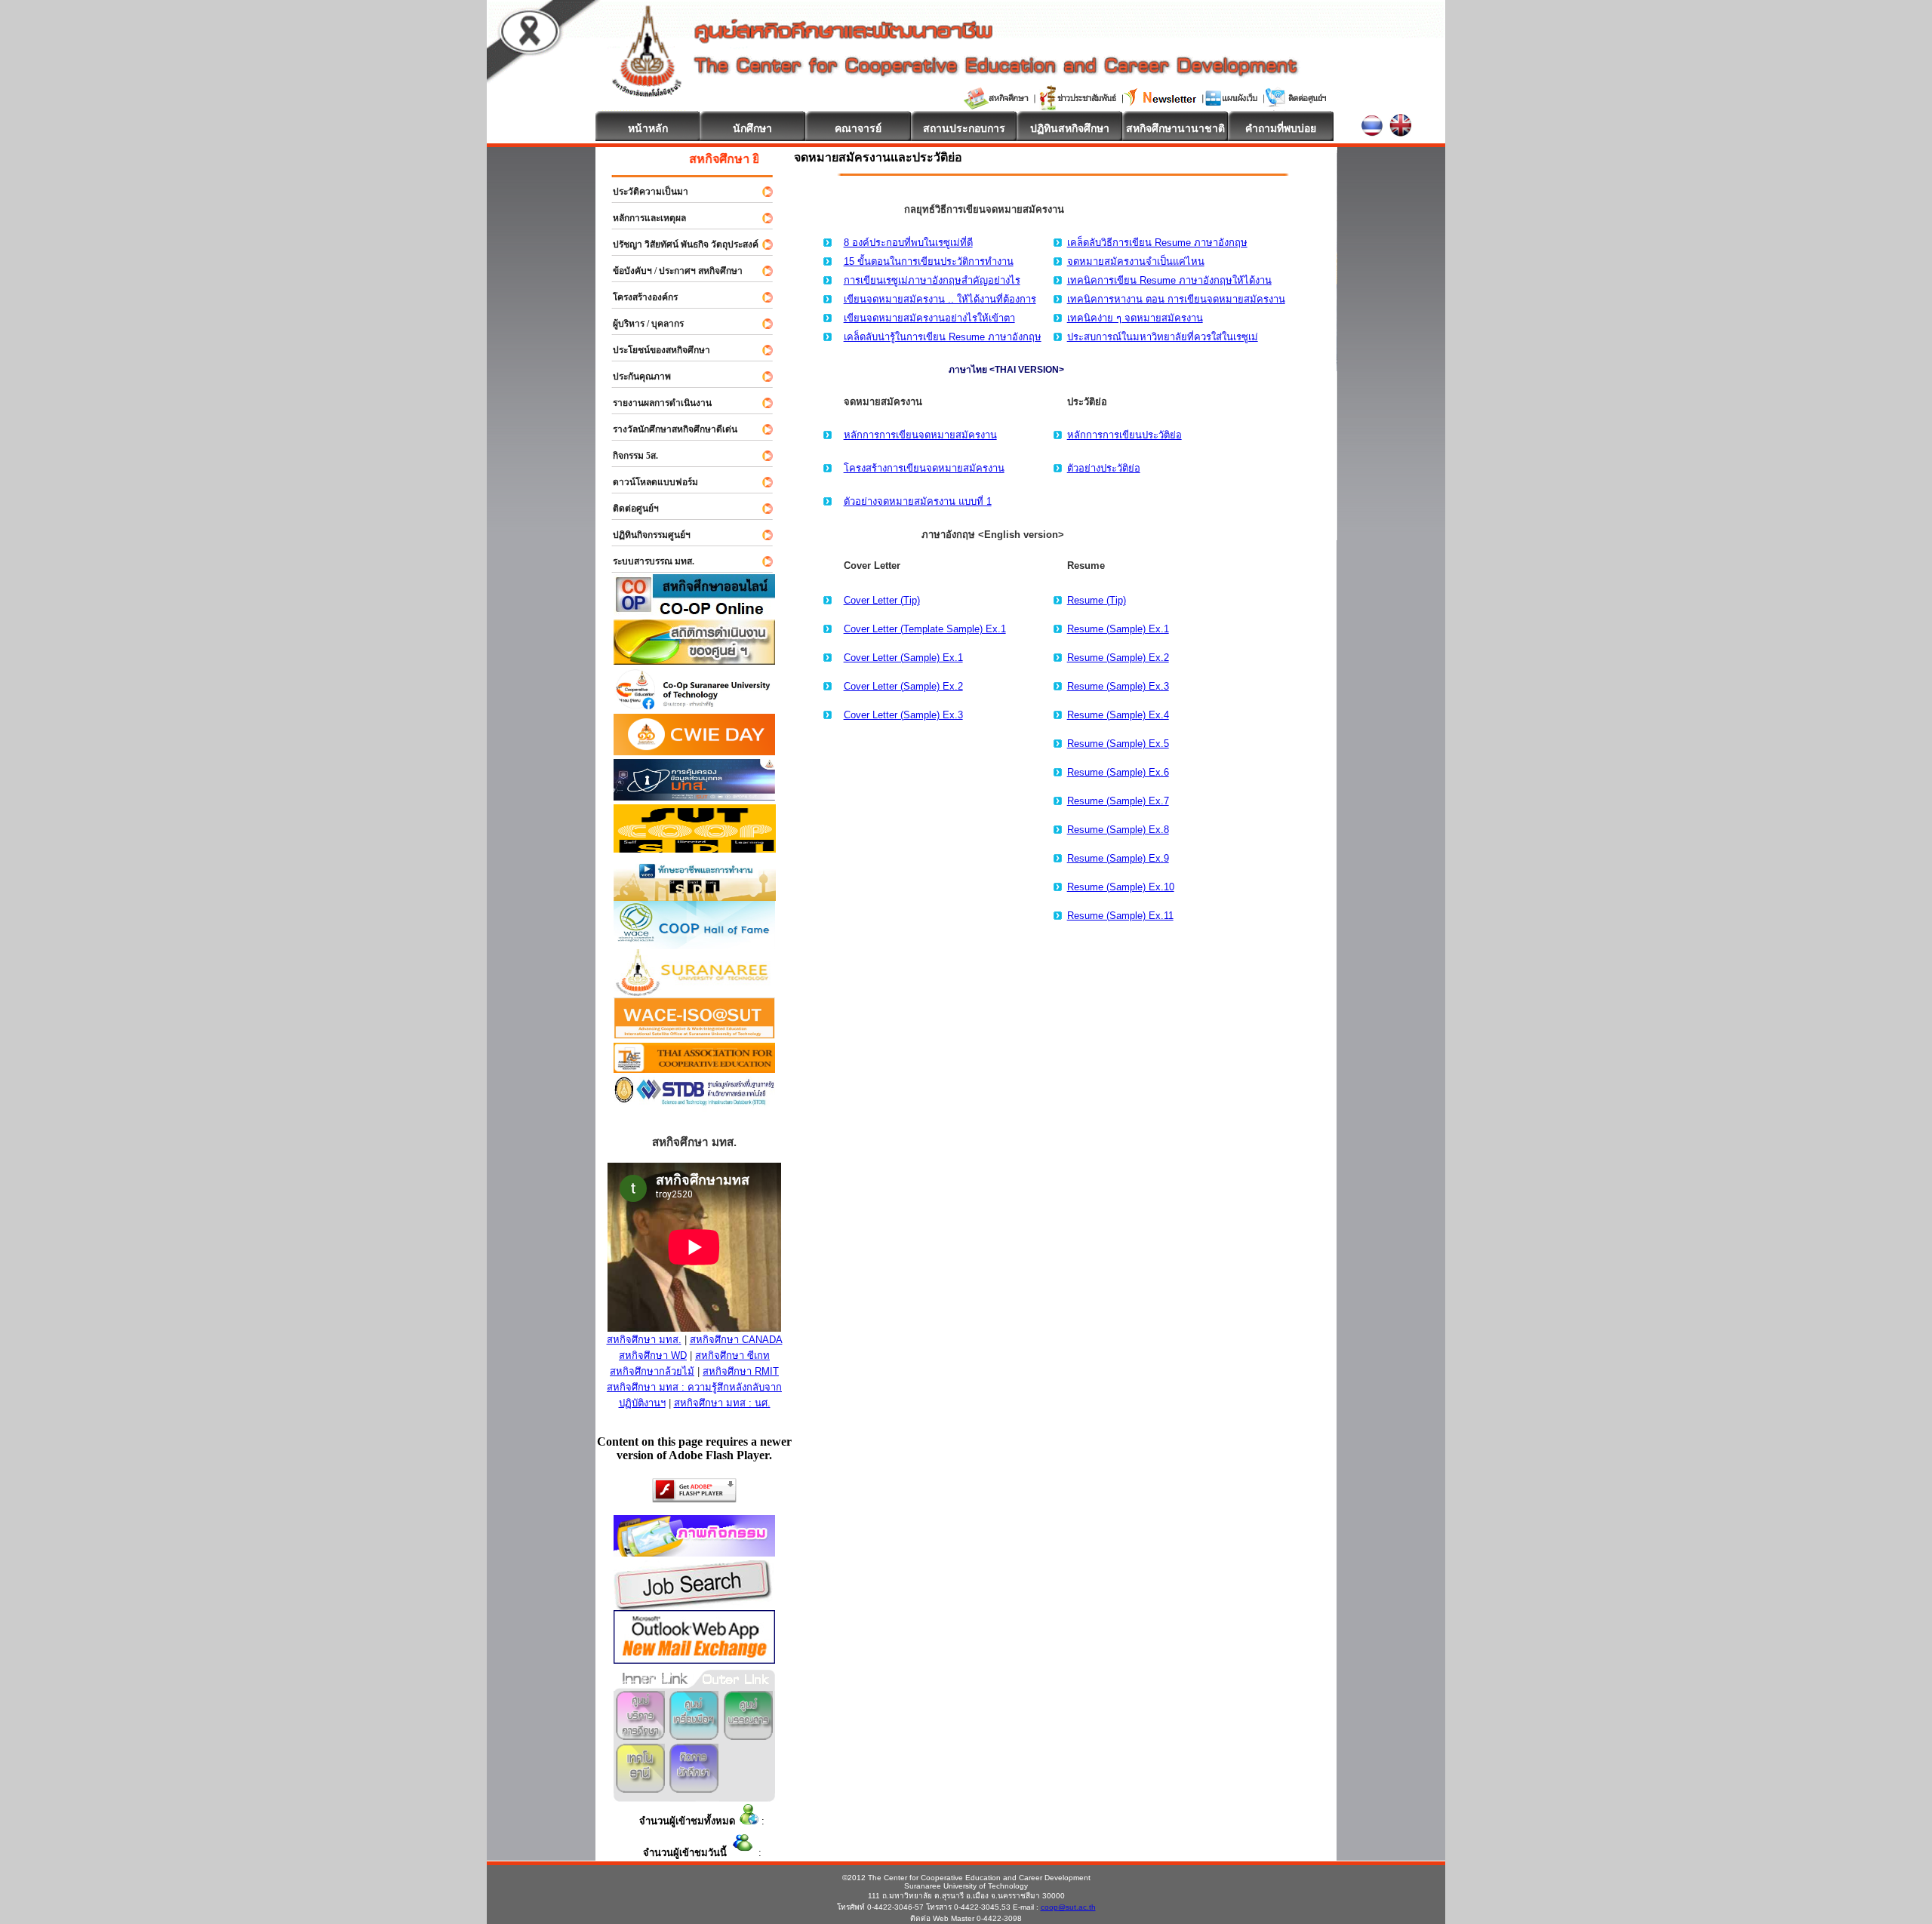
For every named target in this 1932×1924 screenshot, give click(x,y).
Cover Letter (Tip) (882, 600)
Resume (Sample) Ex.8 (1118, 830)
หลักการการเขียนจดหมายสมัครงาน (920, 435)
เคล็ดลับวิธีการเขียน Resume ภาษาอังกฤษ (1157, 243)
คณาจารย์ (858, 128)
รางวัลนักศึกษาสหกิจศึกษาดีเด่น (668, 429)
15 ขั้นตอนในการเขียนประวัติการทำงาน (929, 261)
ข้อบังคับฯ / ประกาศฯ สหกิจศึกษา (671, 271)
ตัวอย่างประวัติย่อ (1104, 468)
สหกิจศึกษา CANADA (736, 1340)
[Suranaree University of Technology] (695, 848)
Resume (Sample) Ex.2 (1118, 658)
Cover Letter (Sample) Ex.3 (903, 715)
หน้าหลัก (648, 128)
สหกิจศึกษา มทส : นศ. (722, 1403)
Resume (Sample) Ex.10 (1121, 887)
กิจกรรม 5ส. (629, 456)
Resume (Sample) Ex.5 (1118, 744)
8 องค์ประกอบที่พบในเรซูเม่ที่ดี (908, 243)
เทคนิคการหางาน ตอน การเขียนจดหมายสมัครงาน (1176, 299)
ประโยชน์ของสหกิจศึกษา (655, 350)
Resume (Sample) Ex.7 (1118, 801)
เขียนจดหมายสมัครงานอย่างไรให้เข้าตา (929, 318)
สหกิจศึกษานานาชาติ (1175, 128)
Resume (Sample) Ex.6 (1118, 772)
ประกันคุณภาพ (635, 377)
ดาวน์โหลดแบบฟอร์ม (649, 482)
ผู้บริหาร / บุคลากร (641, 324)
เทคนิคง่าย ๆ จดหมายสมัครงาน (1135, 318)
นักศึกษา (752, 128)
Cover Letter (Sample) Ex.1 (903, 658)
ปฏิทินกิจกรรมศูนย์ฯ (645, 535)
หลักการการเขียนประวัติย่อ (1124, 435)
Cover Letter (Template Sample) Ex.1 (925, 629)
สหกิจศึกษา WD (653, 1355)
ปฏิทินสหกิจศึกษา (1070, 128)
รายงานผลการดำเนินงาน (655, 403)
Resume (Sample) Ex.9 (1118, 858)
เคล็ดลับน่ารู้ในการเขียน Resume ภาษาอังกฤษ (943, 337)
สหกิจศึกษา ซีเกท (732, 1355)
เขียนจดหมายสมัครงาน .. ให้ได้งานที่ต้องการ (940, 299)
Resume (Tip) (1097, 600)
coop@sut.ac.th (1068, 1907)
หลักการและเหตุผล (643, 218)
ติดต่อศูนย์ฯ (629, 509)
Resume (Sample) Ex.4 (1118, 715)
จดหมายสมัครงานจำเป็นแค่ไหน (1136, 261)
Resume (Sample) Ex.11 (1120, 916)
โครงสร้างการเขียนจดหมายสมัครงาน (924, 468)
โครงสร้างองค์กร (638, 297)
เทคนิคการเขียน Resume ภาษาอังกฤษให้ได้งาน (1169, 280)
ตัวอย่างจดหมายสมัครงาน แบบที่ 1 (918, 501)
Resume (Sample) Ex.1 (1118, 629)
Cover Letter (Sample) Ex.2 (903, 686)
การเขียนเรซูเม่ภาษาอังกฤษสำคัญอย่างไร (932, 280)
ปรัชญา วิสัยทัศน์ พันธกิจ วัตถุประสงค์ (679, 244)
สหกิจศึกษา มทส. (644, 1340)
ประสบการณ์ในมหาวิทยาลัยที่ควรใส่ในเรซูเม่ (1163, 337)
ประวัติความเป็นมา (644, 192)
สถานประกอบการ (964, 128)
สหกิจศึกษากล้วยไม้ (652, 1371)
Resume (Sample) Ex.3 (1118, 686)
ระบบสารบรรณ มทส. (647, 561)
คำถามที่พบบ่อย (1281, 128)
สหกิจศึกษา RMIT (741, 1371)
